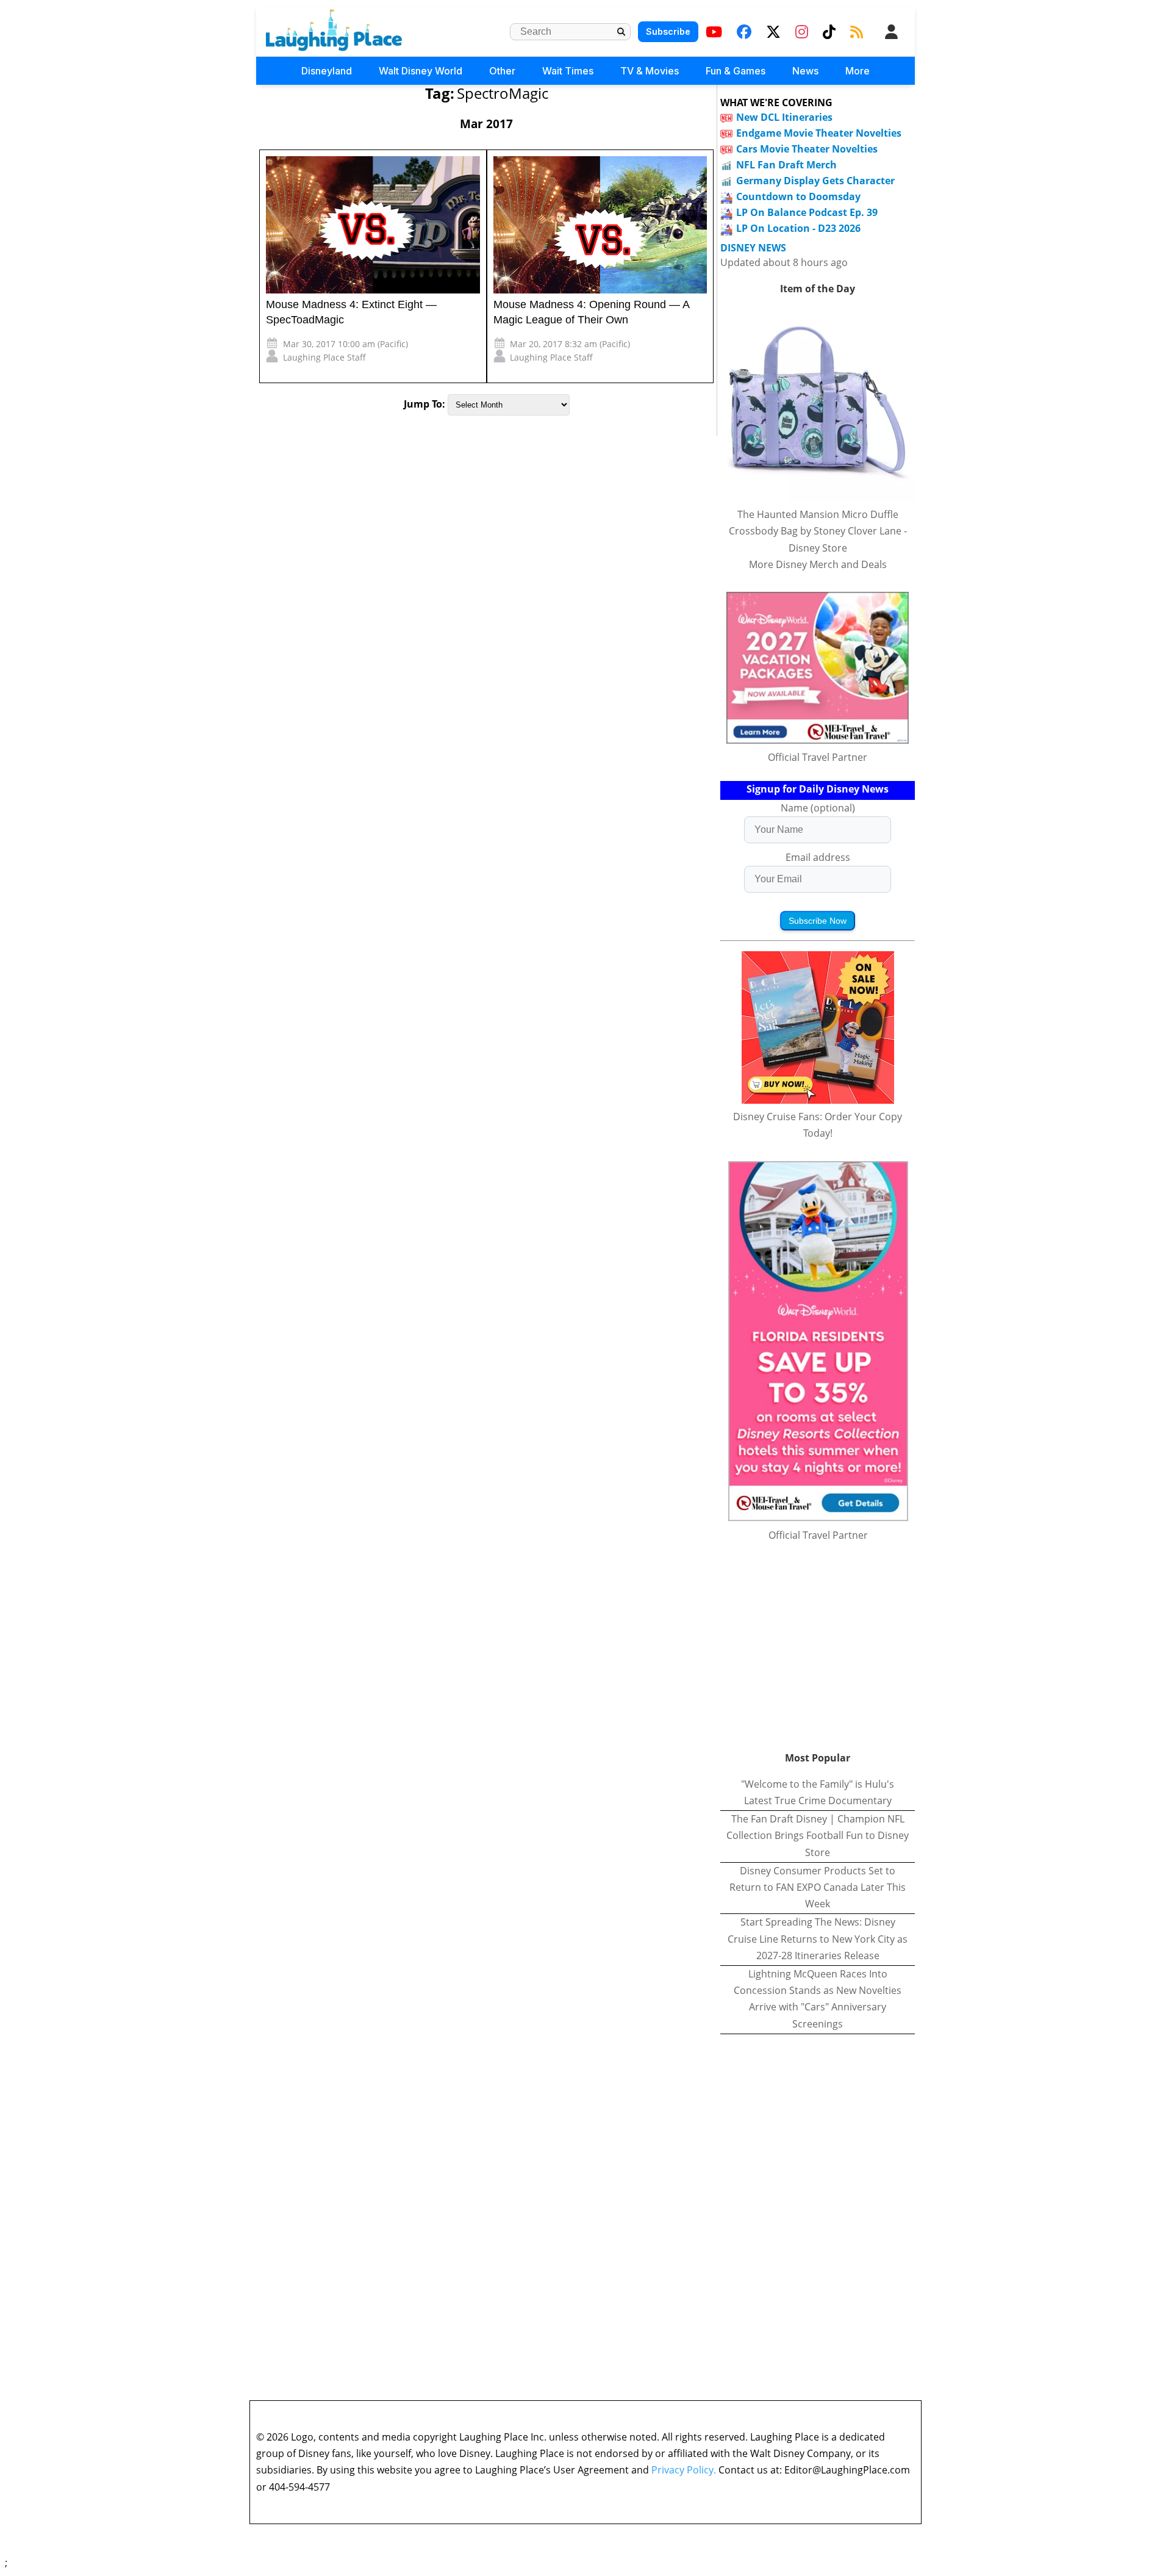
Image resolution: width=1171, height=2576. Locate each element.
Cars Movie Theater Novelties (807, 149)
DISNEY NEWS (753, 248)
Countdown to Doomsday (798, 196)
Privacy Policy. (684, 2470)
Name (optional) (818, 808)
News (805, 71)
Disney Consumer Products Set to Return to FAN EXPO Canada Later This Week (818, 1887)
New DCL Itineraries (784, 117)
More (858, 71)
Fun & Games (736, 71)
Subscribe (668, 31)
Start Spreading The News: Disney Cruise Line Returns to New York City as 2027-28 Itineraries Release (818, 1938)
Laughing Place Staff (324, 357)
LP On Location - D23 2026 (798, 228)
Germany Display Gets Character (815, 181)
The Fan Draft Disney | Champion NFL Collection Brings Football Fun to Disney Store (818, 1835)
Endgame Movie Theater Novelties (819, 133)
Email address (818, 857)
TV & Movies (650, 71)
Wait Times (568, 71)
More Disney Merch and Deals (818, 564)
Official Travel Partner (818, 757)
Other (502, 71)
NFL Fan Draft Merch (786, 165)
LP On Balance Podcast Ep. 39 (807, 212)
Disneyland (327, 71)
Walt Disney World (421, 71)
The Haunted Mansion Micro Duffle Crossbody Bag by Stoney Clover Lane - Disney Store (818, 531)
